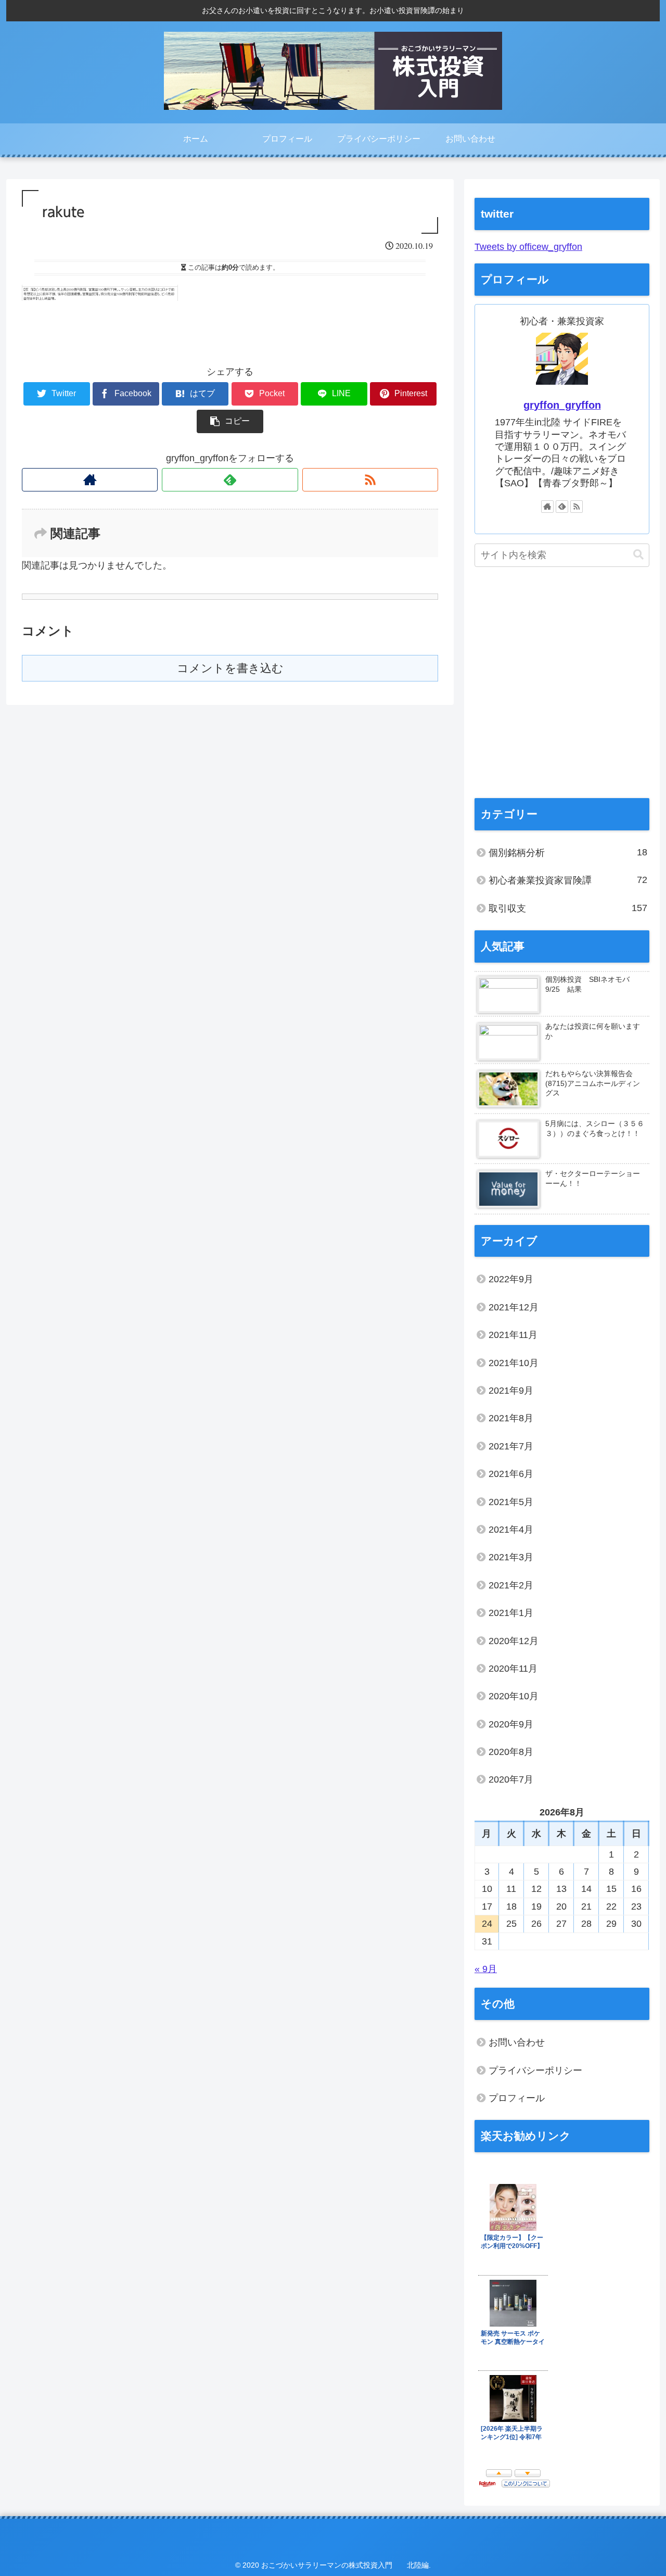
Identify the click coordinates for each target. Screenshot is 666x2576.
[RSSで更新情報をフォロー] (370, 480)
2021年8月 (511, 1418)
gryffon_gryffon (562, 405)
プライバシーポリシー (535, 2070)
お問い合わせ (517, 2042)
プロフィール (517, 2098)
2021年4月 (511, 1530)
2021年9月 (511, 1391)
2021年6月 (511, 1474)
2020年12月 (514, 1641)
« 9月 (486, 1969)
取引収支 (568, 908)
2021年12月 (514, 1307)
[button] (638, 555)
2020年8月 (511, 1752)
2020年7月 (511, 1779)
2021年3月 (511, 1557)
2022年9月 (511, 1279)
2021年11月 (513, 1335)
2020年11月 (513, 1669)
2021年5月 (511, 1502)
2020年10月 (514, 1696)
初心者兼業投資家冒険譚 (568, 880)
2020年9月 (511, 1724)
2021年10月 (514, 1363)
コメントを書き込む (230, 668)
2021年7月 (511, 1446)
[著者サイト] (90, 480)
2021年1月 (511, 1613)
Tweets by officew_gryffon (528, 247)
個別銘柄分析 (568, 853)
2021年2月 (511, 1585)
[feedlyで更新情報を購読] (230, 480)
